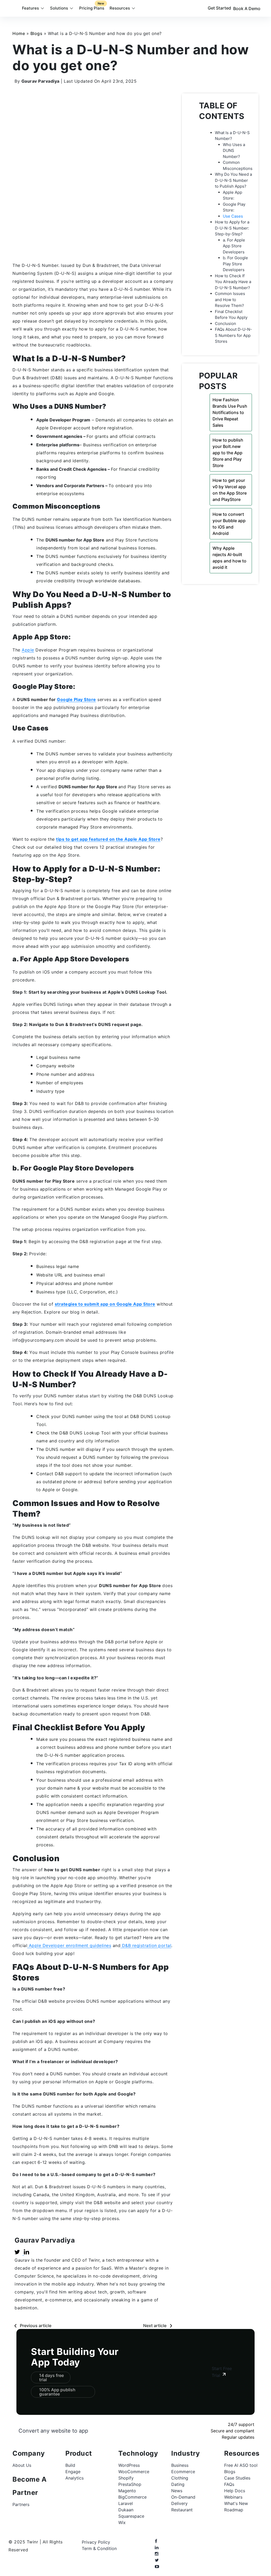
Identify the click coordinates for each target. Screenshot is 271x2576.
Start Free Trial (222, 2372)
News (177, 2491)
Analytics (74, 2478)
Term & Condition (99, 2548)
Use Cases (233, 216)
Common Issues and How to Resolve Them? (230, 300)
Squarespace (131, 2516)
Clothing (180, 2478)
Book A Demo (247, 8)
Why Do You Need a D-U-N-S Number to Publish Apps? (233, 180)
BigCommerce (132, 2497)
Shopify (126, 2478)
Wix (122, 2522)
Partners (21, 2504)
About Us (22, 2465)
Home (19, 33)
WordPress (129, 2465)
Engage (73, 2472)
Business (180, 2465)
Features (30, 8)
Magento (127, 2491)
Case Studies (237, 2478)
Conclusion (225, 323)
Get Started (219, 8)
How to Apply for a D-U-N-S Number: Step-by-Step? (232, 228)
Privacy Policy (96, 2542)
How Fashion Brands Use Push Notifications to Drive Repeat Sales (230, 412)
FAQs (229, 2484)
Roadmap (234, 2510)
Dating (178, 2484)
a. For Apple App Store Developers (234, 246)
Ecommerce (183, 2472)
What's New (236, 2503)
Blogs (37, 33)
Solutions (59, 8)
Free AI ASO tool (241, 2465)
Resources (120, 8)
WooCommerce (134, 2472)
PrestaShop (130, 2484)
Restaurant (182, 2510)
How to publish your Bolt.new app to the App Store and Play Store (228, 453)
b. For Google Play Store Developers (235, 264)
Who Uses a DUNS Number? (234, 151)
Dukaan (126, 2510)
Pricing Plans (92, 6)
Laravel (126, 2503)
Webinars (233, 2497)
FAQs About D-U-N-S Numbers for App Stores (233, 335)
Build (70, 2465)
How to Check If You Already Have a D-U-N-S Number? (233, 282)
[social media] (156, 2541)
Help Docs (235, 2491)
